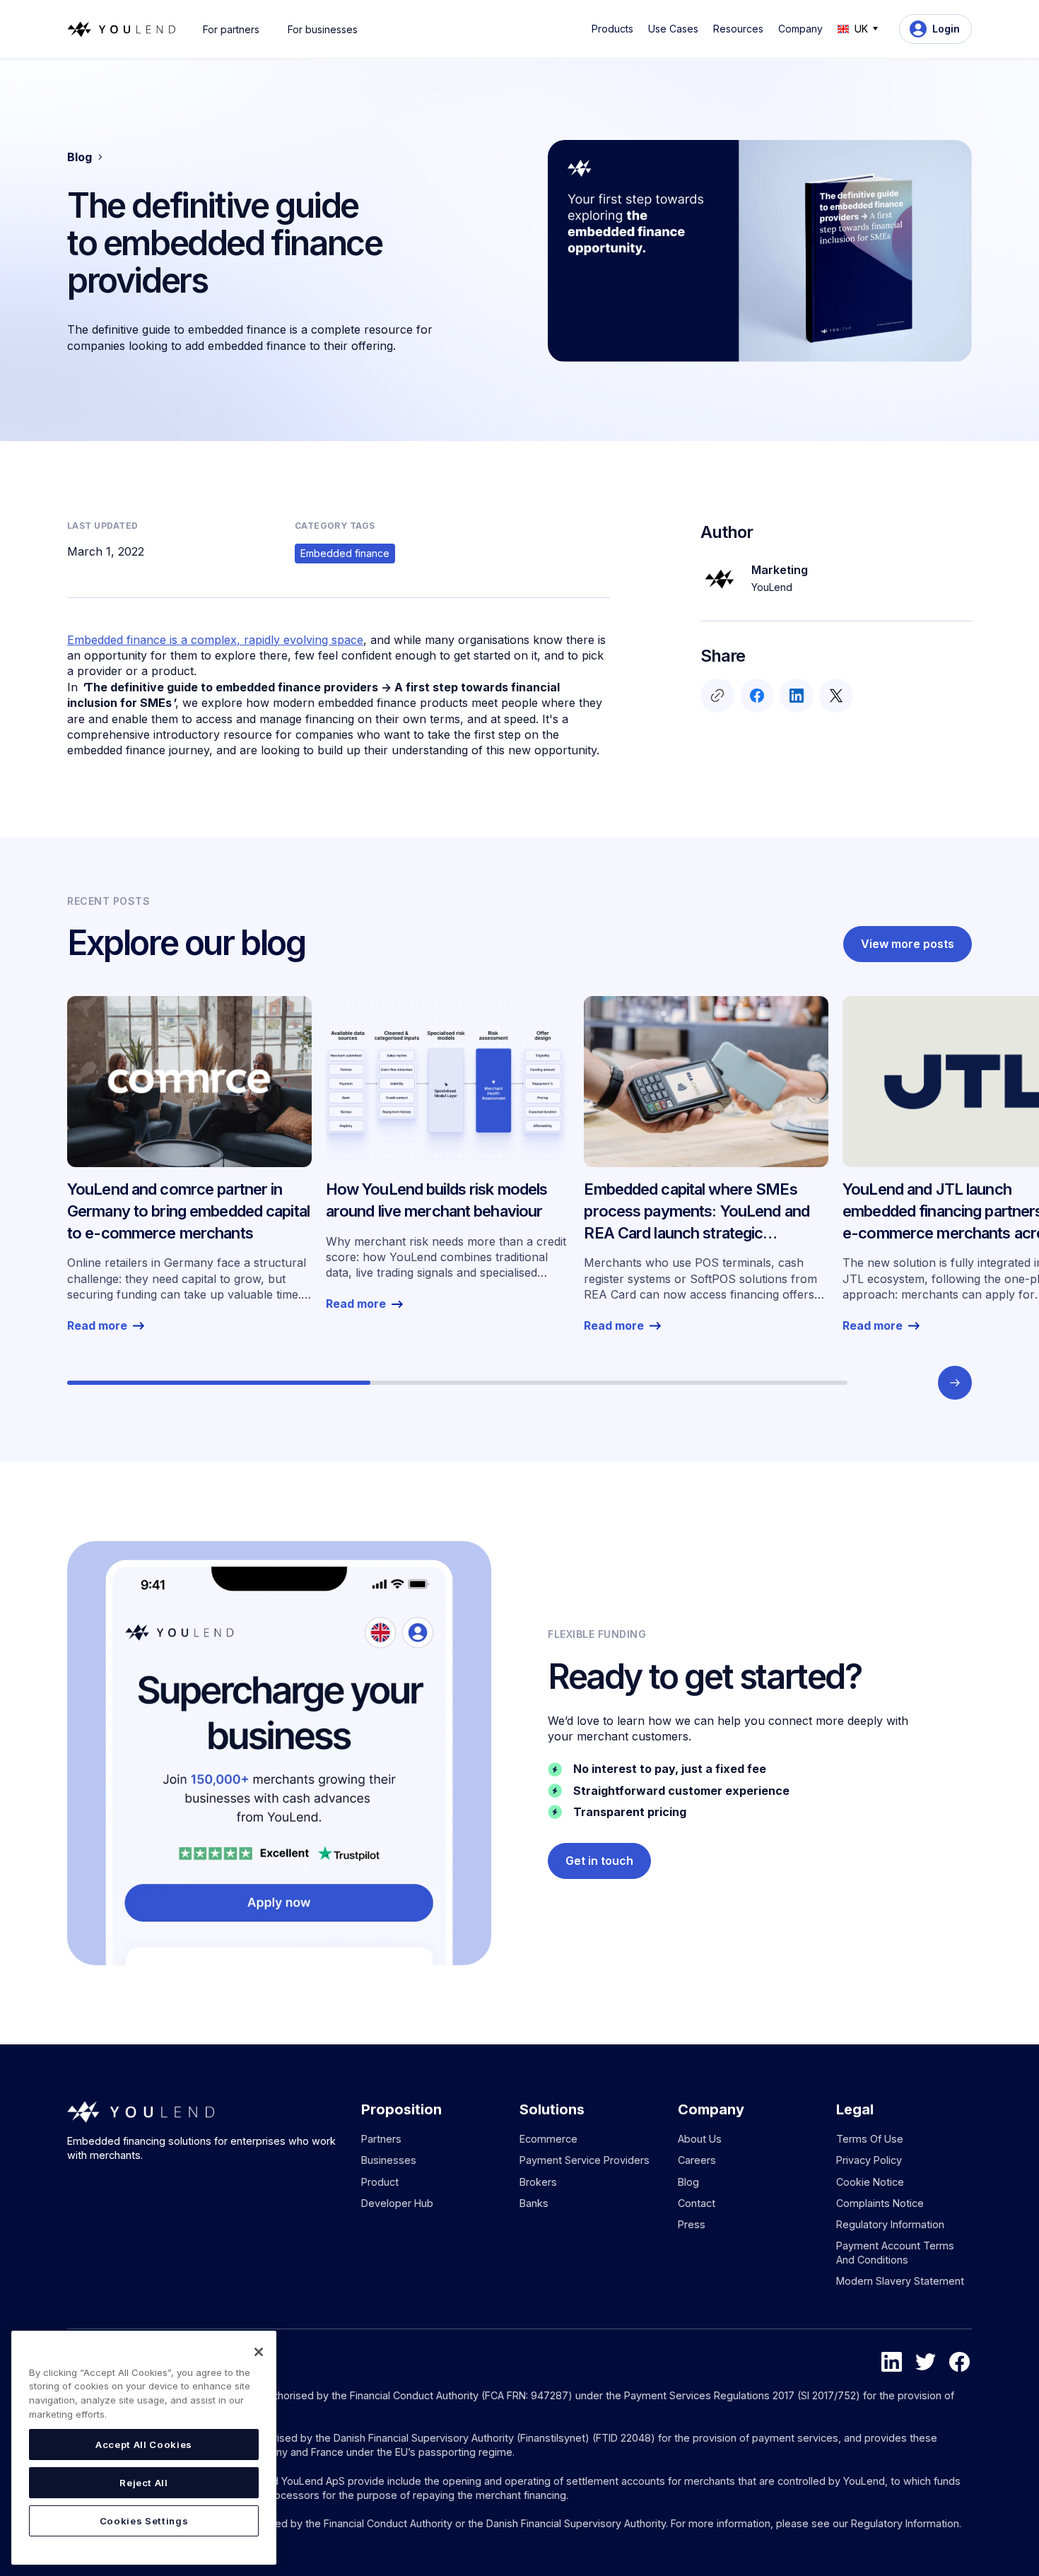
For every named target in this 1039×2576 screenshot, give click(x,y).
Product (380, 2182)
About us (700, 2139)
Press (692, 2224)
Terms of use (870, 2139)
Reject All (144, 2483)
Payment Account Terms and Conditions (895, 2253)
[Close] (259, 2352)
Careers (697, 2160)
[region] (144, 2448)
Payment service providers (585, 2160)
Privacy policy (869, 2160)
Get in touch (599, 1861)
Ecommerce (548, 2139)
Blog (688, 2182)
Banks (534, 2203)
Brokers (538, 2182)
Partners (381, 2139)
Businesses (389, 2160)
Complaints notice (880, 2203)
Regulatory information (890, 2224)
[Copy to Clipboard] (717, 696)
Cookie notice (870, 2182)
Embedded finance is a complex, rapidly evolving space (215, 640)
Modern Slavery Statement (900, 2281)
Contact (697, 2203)
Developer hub (397, 2203)
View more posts (908, 944)
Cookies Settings (144, 2521)
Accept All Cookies (144, 2445)
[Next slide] (955, 1383)
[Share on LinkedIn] (797, 696)
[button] (615, 29)
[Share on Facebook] (757, 696)
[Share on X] (836, 696)
